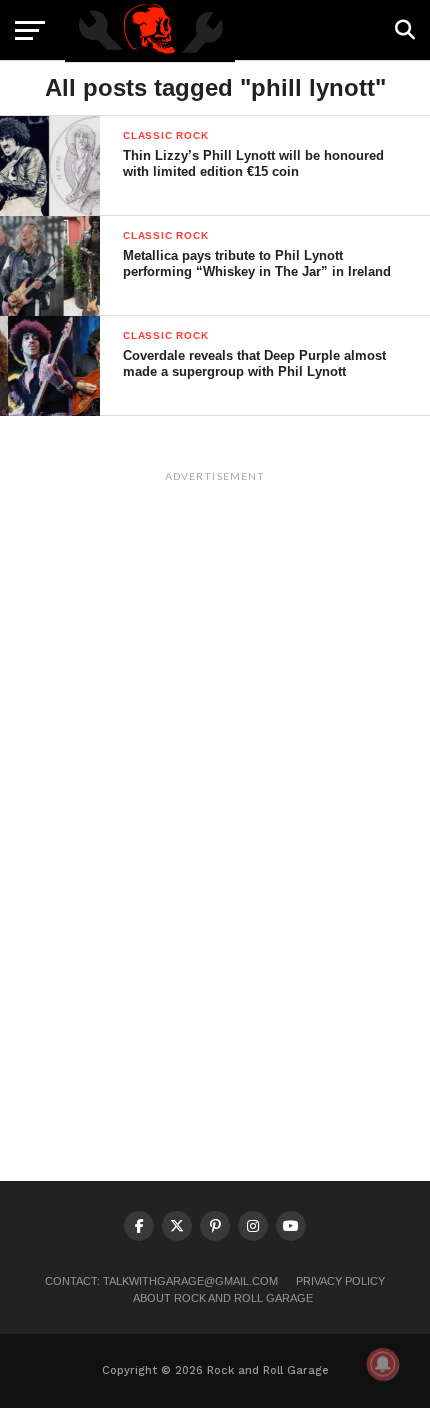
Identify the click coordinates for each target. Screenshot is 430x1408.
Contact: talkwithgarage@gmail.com (161, 1281)
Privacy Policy (340, 1281)
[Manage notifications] (383, 1364)
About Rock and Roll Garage (223, 1298)
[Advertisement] (215, 791)
